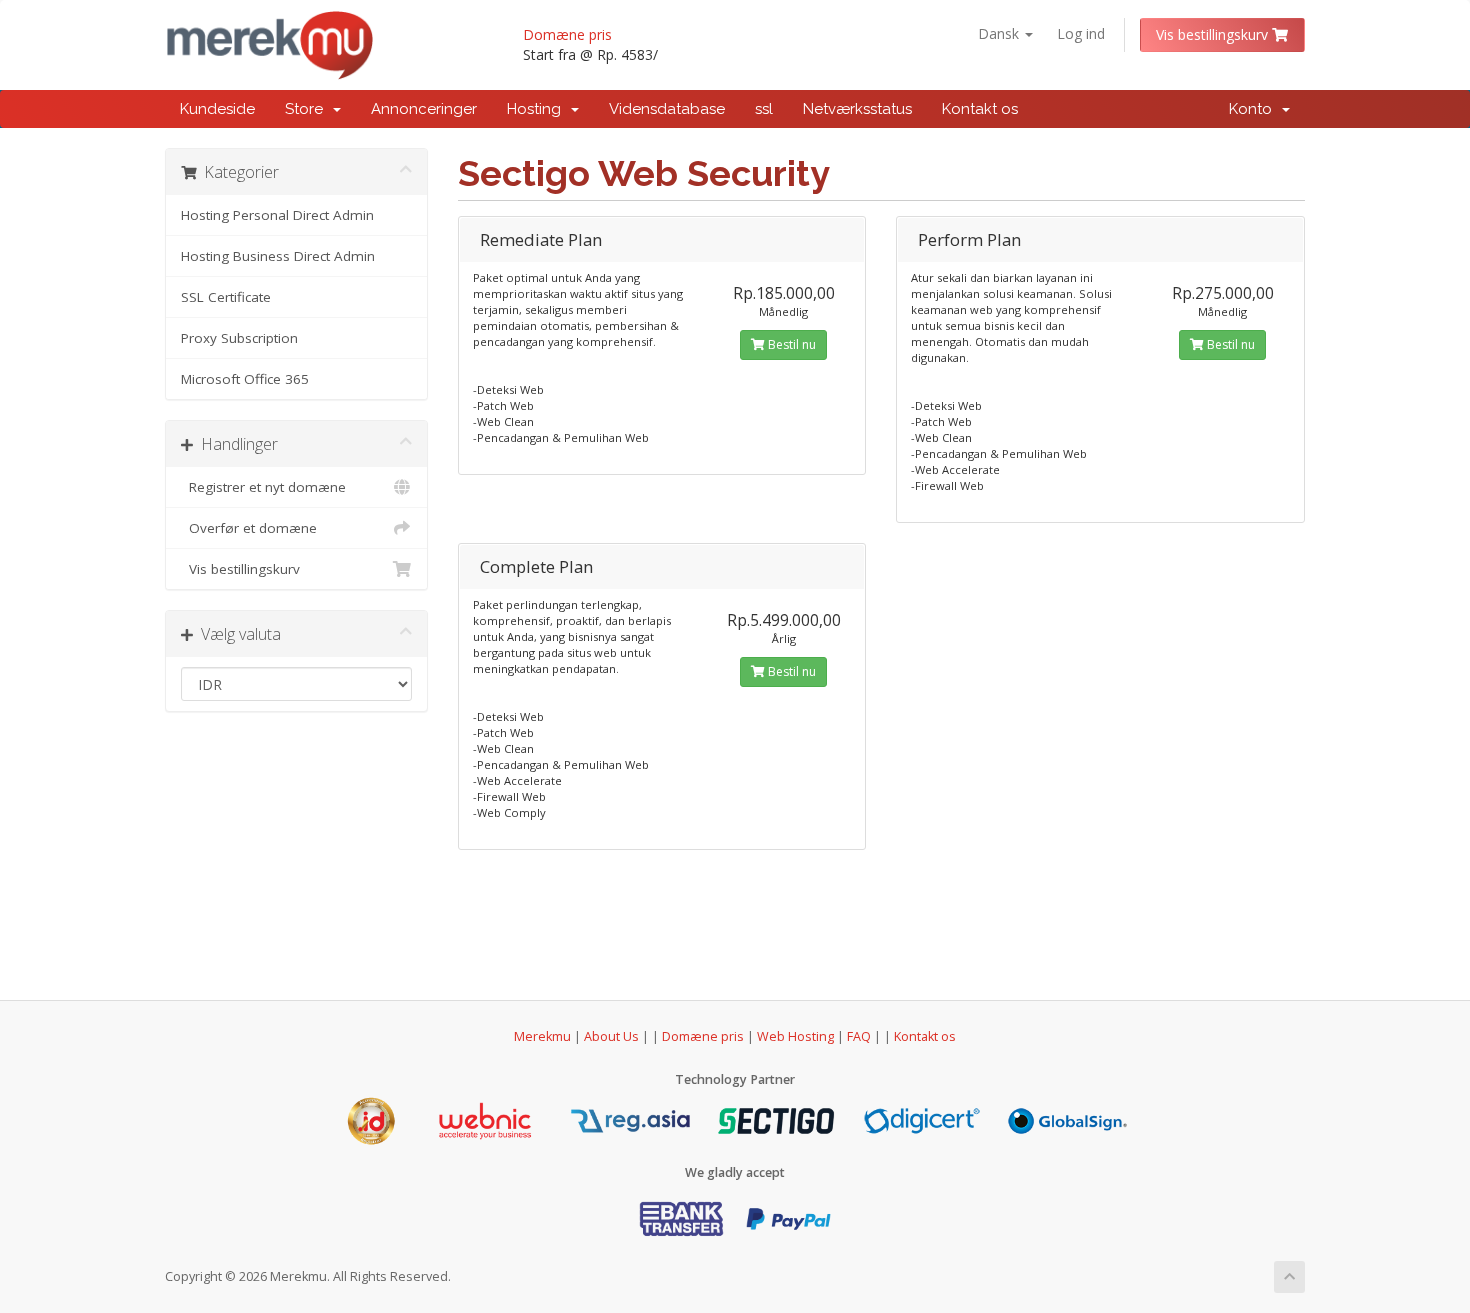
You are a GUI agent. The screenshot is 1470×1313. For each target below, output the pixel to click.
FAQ (860, 1036)
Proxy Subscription (239, 338)
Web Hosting (795, 1036)
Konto (1254, 109)
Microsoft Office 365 (245, 379)
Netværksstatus (857, 109)
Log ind (1081, 33)
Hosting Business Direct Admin (278, 256)
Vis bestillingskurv (1214, 34)
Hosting (538, 109)
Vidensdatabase (667, 109)
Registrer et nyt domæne (263, 487)
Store (308, 109)
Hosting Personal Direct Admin (277, 215)
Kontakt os (980, 109)
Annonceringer (424, 109)
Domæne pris (567, 34)
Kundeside (217, 109)
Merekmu (542, 1036)
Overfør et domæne (249, 528)
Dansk (1000, 33)
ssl (764, 109)
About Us (611, 1036)
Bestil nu (790, 344)
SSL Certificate (226, 297)
